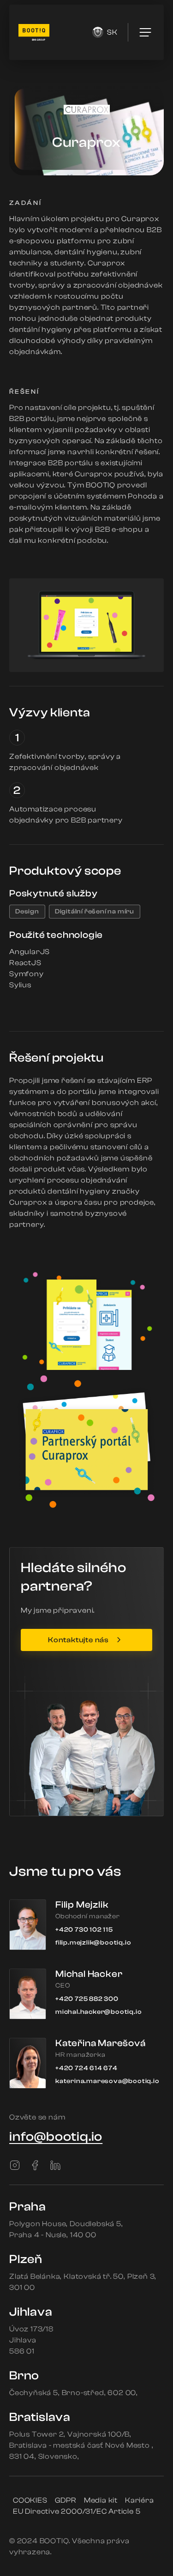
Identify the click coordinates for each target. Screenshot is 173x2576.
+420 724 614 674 (86, 2068)
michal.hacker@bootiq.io (98, 2012)
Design (27, 912)
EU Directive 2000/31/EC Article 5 (77, 2511)
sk (112, 32)
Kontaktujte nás (78, 1640)
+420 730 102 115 (84, 1930)
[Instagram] (15, 2165)
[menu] (145, 32)
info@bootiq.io (56, 2137)
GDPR (66, 2500)
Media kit (101, 2500)
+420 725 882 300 (87, 1999)
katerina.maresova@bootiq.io (107, 2081)
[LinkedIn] (55, 2165)
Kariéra (140, 2500)
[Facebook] (35, 2165)
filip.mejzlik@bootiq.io (93, 1943)
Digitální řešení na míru (95, 912)
